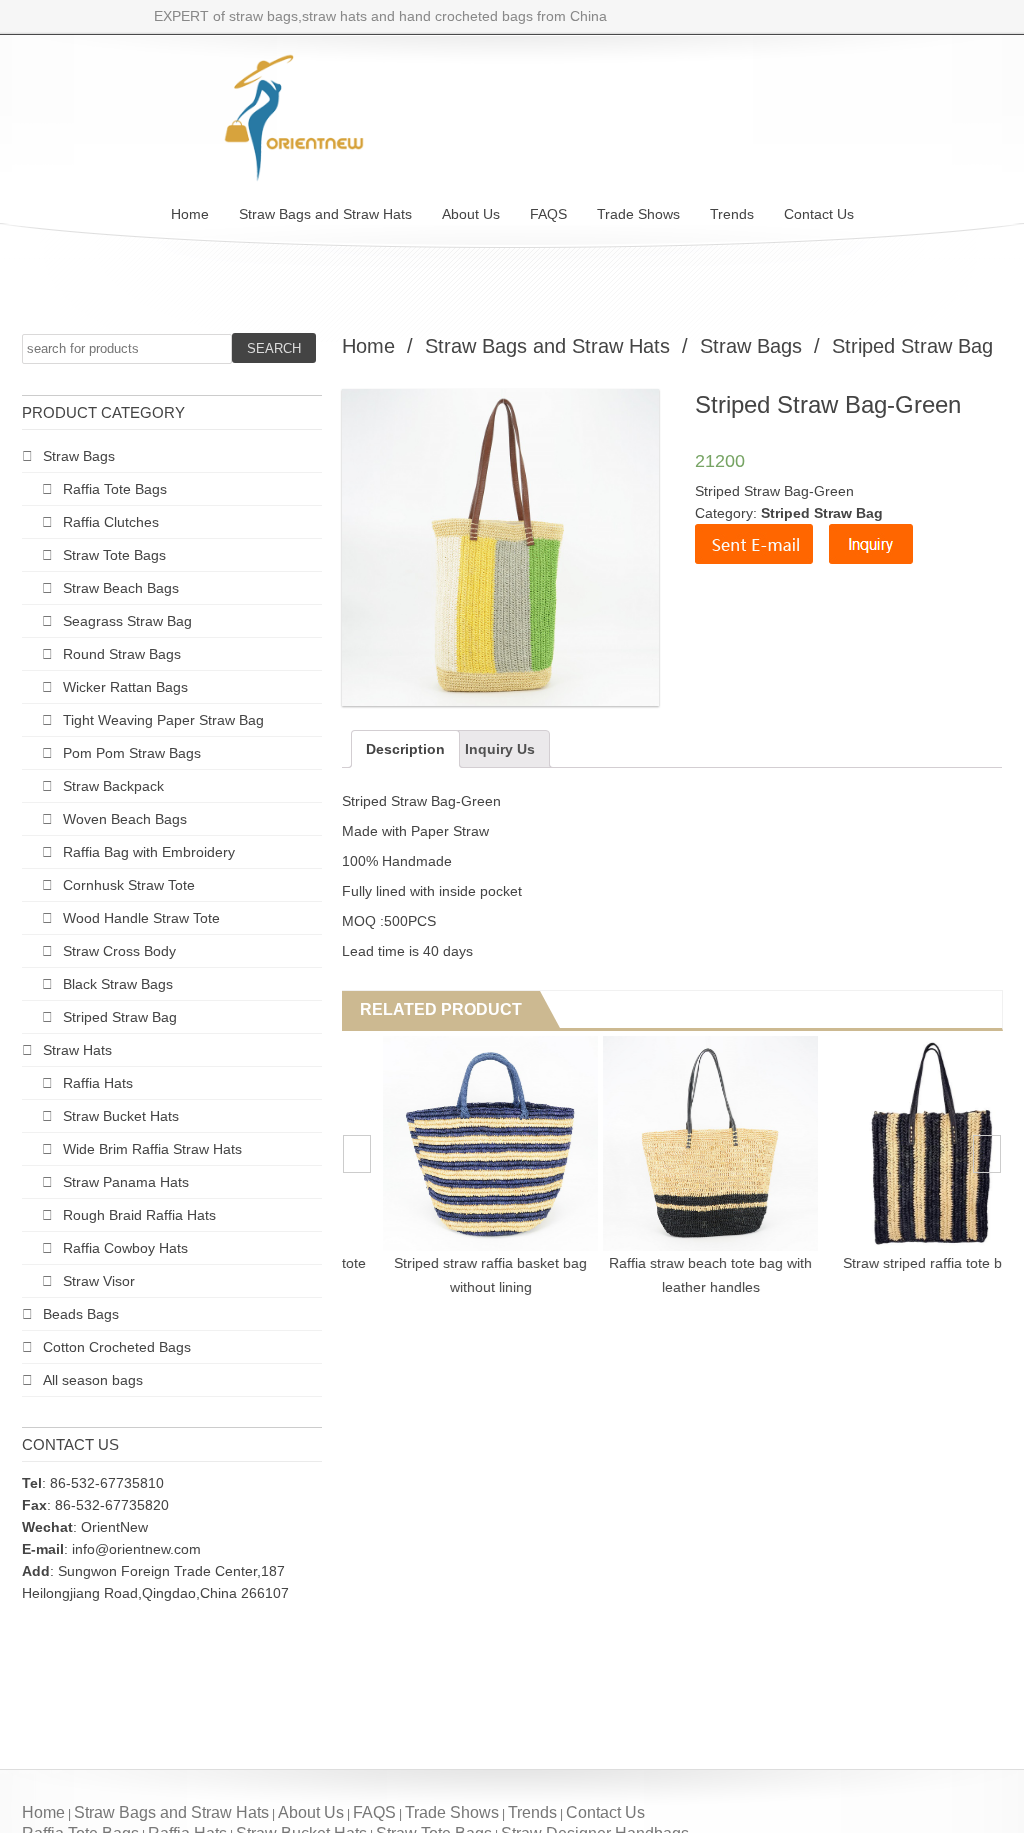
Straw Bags (79, 456)
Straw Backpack (113, 786)
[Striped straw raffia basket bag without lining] (665, 1143)
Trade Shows (638, 214)
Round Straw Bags (122, 654)
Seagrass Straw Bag (127, 621)
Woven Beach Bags (125, 819)
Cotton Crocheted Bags (117, 1347)
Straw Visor (99, 1281)
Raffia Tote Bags (115, 489)
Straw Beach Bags (121, 588)
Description (405, 749)
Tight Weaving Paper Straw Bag (163, 720)
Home (190, 214)
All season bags (93, 1380)
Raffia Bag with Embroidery (149, 852)
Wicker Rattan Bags (125, 687)
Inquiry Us (500, 749)
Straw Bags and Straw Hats (325, 214)
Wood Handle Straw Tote (141, 918)
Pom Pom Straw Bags (132, 753)
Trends (732, 214)
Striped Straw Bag (120, 1017)
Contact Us (819, 214)
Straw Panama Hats (126, 1182)
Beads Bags (81, 1314)
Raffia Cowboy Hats (125, 1248)
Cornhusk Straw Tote (129, 885)
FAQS (548, 214)
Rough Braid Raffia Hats (139, 1215)
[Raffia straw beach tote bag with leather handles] (885, 1143)
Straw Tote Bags (114, 555)
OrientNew (114, 1527)
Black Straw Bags (118, 984)
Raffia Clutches (111, 522)
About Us (471, 214)
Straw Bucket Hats (121, 1116)
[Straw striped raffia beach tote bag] (445, 1143)
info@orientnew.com (136, 1549)
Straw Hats (77, 1050)
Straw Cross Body (119, 951)
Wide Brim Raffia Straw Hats (152, 1149)
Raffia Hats (98, 1083)
